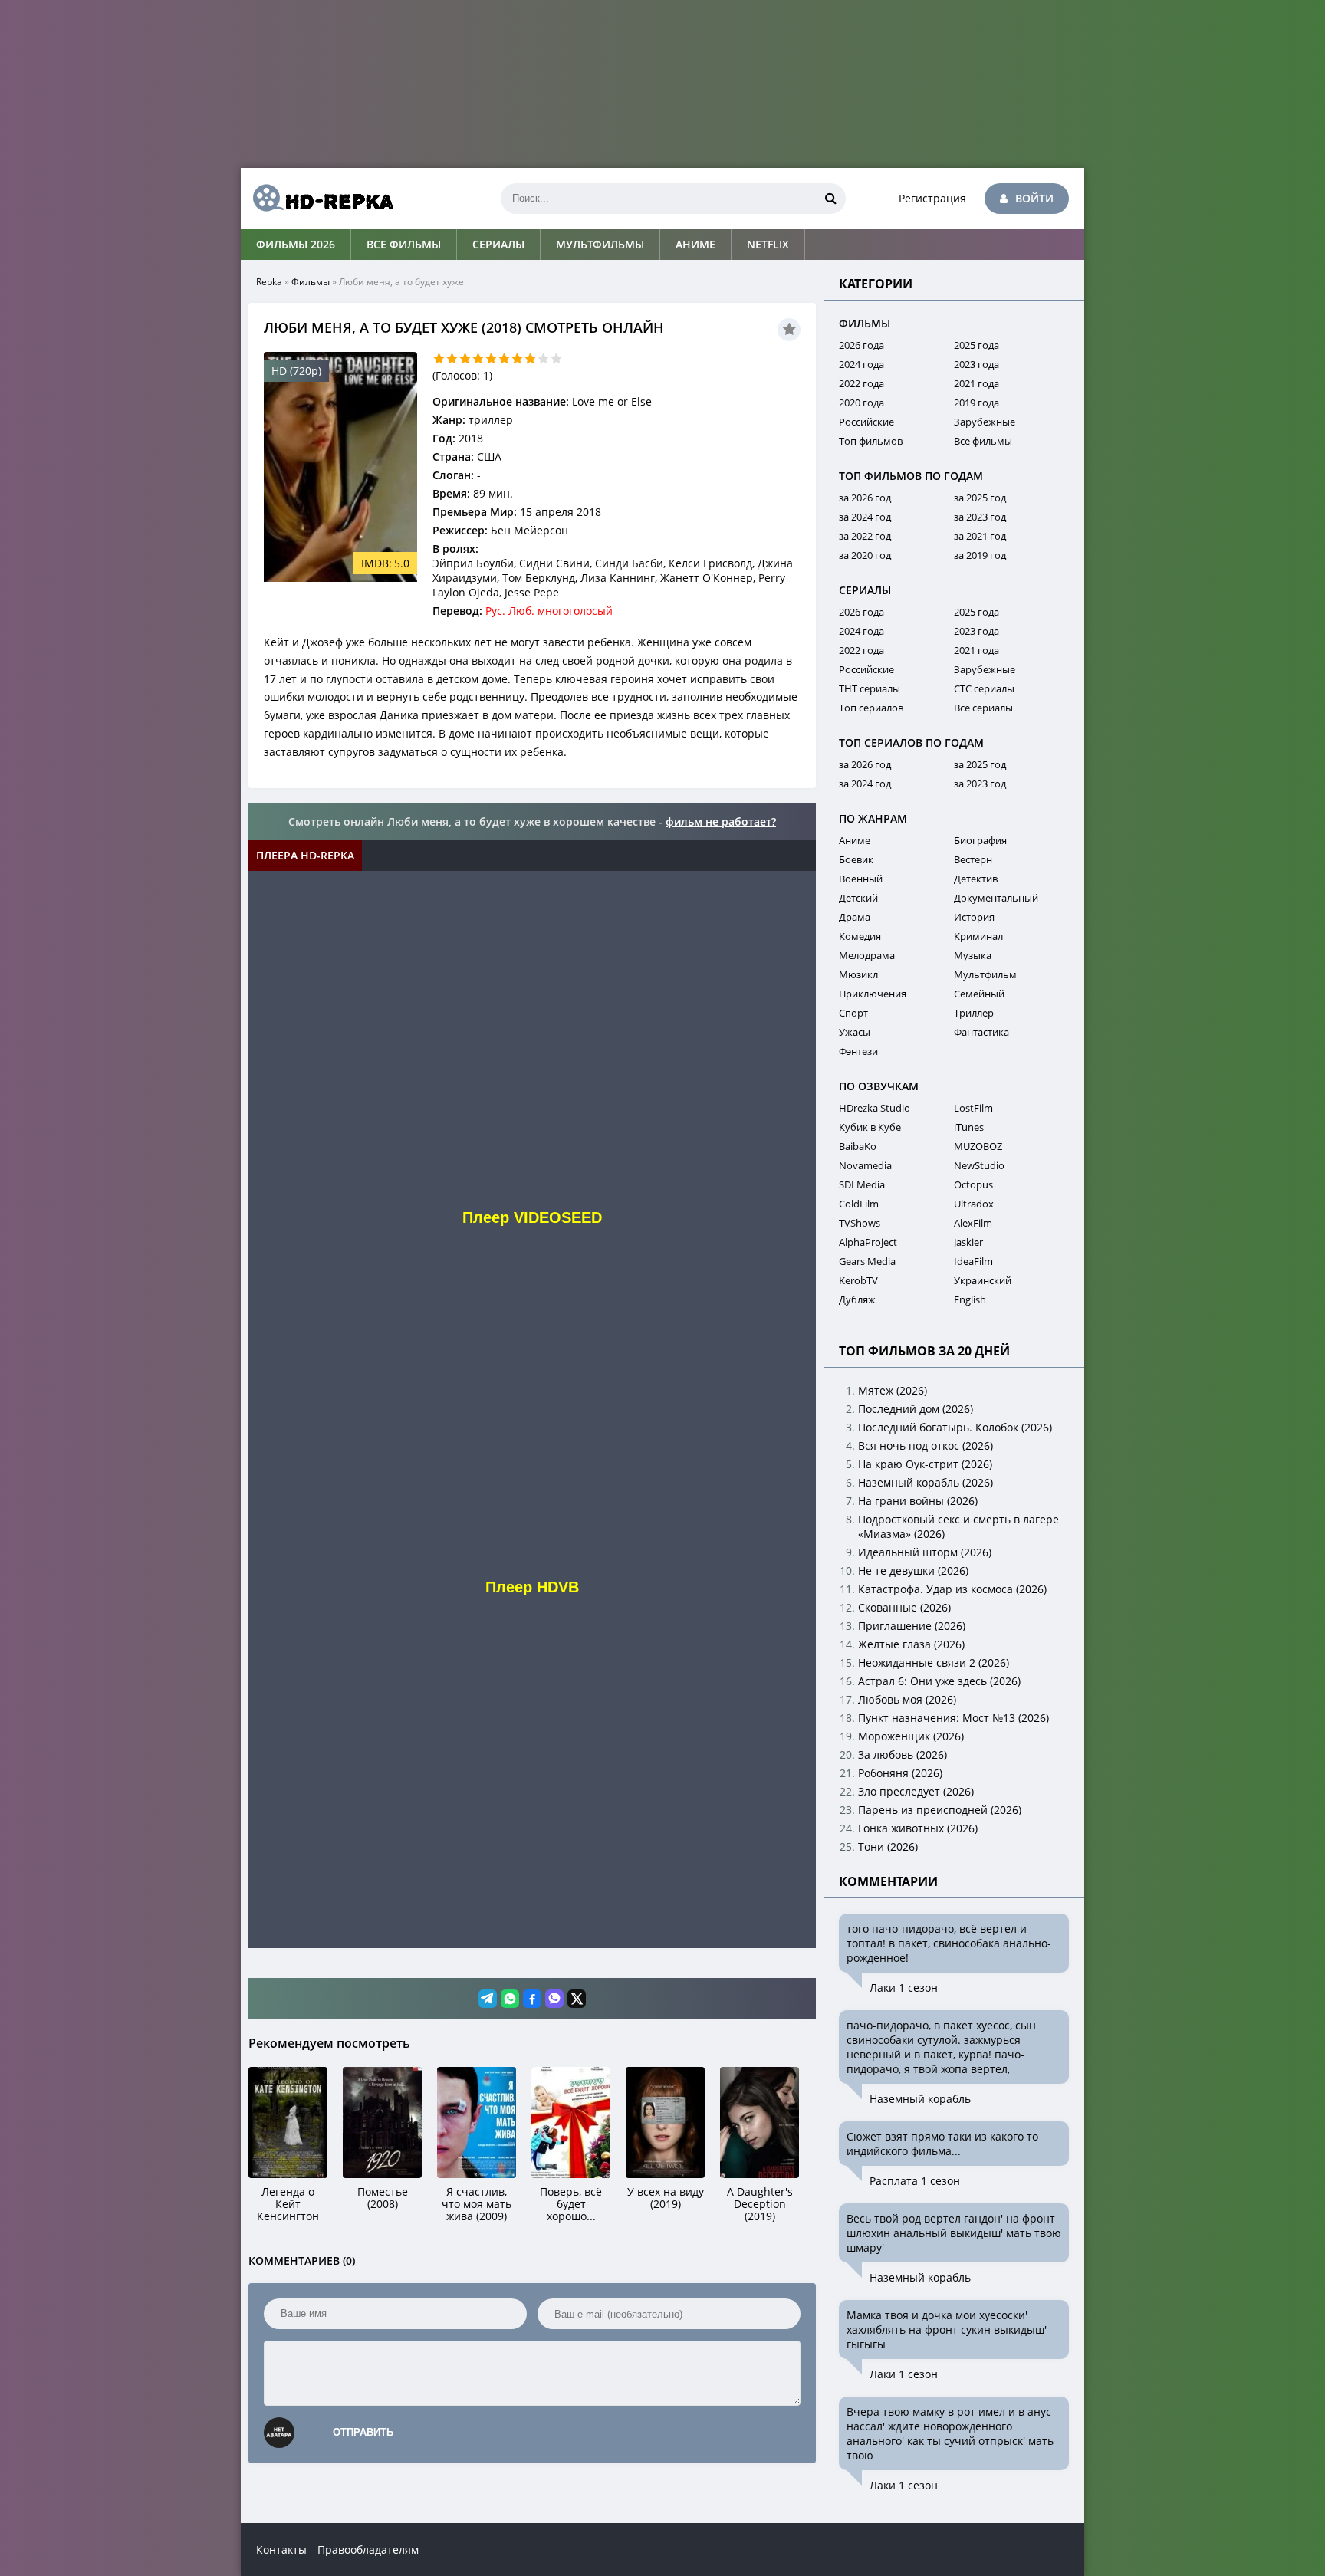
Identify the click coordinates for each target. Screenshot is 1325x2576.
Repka (269, 282)
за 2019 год (980, 555)
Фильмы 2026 (296, 244)
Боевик (856, 859)
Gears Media (867, 1261)
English (970, 1299)
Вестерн (973, 859)
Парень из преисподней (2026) (940, 1810)
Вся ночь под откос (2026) (926, 1446)
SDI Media (862, 1184)
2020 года (861, 402)
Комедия (860, 936)
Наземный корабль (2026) (926, 1482)
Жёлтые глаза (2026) (911, 1644)
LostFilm (973, 1108)
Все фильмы (404, 244)
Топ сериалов (871, 708)
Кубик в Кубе (870, 1127)
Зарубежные (985, 422)
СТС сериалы (984, 688)
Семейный (979, 994)
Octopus (973, 1184)
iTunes (969, 1127)
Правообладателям (368, 2550)
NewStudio (979, 1165)
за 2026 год (865, 498)
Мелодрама (867, 955)
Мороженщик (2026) (911, 1736)
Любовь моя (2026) (907, 1699)
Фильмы (311, 282)
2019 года (976, 402)
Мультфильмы (600, 244)
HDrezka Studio (875, 1108)
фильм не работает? (721, 821)
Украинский (983, 1280)
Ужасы (855, 1032)
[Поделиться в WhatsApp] (510, 1999)
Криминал (978, 936)
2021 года (976, 383)
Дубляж (857, 1299)
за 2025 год (980, 498)
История (974, 917)
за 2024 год (865, 517)
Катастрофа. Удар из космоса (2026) (952, 1589)
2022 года (861, 383)
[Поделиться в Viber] (554, 1999)
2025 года (976, 345)
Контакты (281, 2550)
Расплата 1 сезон (915, 2181)
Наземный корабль (920, 2099)
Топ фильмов (871, 441)
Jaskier (968, 1242)
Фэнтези (858, 1051)
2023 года (976, 364)
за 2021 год (980, 536)
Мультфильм (985, 974)
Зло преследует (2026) (916, 1791)
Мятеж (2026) (893, 1390)
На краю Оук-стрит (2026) (925, 1464)
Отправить (363, 2432)
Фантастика (981, 1032)
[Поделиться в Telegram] (488, 1999)
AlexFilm (973, 1223)
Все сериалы (983, 708)
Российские (866, 422)
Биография (980, 840)
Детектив (976, 879)
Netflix (768, 244)
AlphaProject (868, 1242)
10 (556, 358)
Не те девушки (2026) (913, 1571)
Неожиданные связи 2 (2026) (934, 1663)
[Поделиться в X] (577, 1999)
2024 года (861, 364)
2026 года (861, 345)
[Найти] (830, 199)
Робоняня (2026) (900, 1773)
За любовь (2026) (903, 1755)
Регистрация (932, 198)
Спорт (853, 1013)
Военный (861, 879)
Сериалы (498, 244)
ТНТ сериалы (870, 688)
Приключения (873, 994)
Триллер (974, 1013)
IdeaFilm (973, 1261)
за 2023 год (980, 517)
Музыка (973, 955)
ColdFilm (859, 1204)
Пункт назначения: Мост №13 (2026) (953, 1718)
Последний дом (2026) (916, 1409)
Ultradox (974, 1204)
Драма (855, 917)
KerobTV (858, 1280)
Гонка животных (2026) (918, 1828)
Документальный (996, 898)
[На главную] (317, 199)
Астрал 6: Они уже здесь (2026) (939, 1681)
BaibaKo (858, 1146)
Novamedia (865, 1165)
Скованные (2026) (904, 1607)
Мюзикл (858, 974)
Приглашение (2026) (912, 1626)
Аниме (695, 244)
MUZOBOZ (978, 1146)
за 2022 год (865, 536)
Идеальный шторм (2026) (925, 1552)
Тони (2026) (888, 1847)
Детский (858, 898)
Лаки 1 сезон (904, 1988)
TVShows (860, 1223)
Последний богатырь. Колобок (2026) (955, 1427)
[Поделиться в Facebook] (532, 1999)
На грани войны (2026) (918, 1501)
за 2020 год (865, 555)
